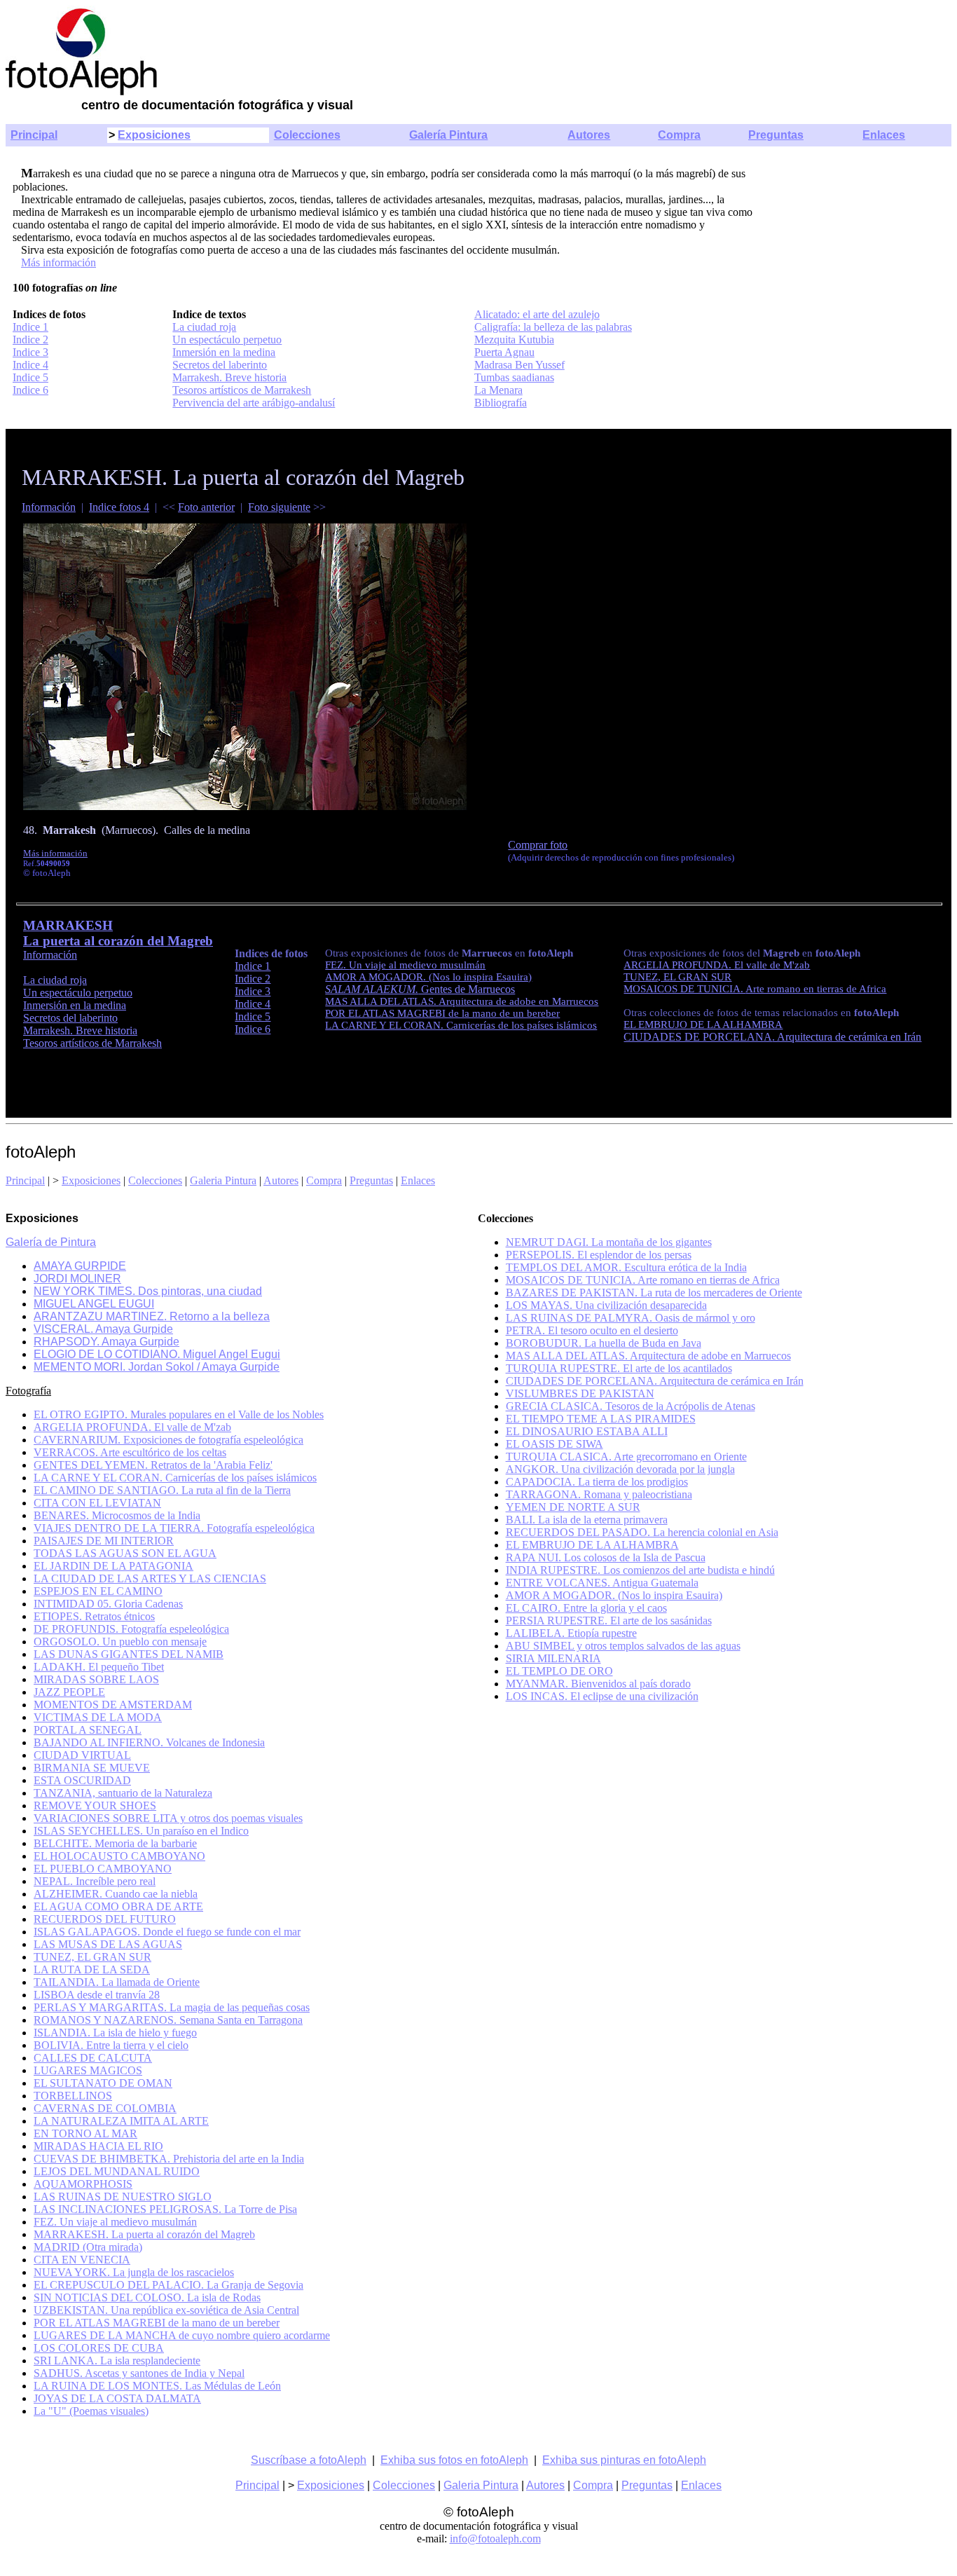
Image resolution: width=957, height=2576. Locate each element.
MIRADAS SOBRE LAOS (96, 1679)
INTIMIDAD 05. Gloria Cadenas (108, 1604)
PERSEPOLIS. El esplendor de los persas (599, 1255)
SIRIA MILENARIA (553, 1658)
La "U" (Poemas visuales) (91, 2411)
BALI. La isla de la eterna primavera (587, 1520)
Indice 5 (30, 377)
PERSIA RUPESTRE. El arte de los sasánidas (609, 1621)
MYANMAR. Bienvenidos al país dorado (598, 1684)
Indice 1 (30, 327)
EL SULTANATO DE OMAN (103, 2083)
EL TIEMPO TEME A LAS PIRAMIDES (601, 1419)
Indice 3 (30, 352)
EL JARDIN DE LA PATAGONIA (113, 1566)
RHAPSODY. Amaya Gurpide (106, 1342)
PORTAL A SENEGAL (88, 1730)
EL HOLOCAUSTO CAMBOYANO (119, 1856)
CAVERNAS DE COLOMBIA (105, 2108)
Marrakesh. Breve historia (229, 377)
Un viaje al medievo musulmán (417, 965)
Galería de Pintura (51, 1242)
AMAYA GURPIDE (80, 1266)
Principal (34, 135)
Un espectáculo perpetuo (227, 340)
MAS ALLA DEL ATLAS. (382, 1001)
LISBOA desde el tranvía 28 (97, 1995)
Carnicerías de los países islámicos (522, 1025)
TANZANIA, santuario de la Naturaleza (123, 1793)
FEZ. (337, 965)
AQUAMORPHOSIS (83, 2184)
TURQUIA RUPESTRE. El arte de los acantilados (619, 1368)
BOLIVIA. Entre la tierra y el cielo (111, 2045)
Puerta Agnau (504, 352)
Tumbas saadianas (514, 377)
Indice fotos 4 (119, 507)
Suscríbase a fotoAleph (309, 2460)
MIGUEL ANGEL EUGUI (94, 1304)
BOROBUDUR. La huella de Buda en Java (604, 1343)
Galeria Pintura (223, 1180)
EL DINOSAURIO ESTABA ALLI (587, 1431)
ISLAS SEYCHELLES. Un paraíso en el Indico (141, 1831)
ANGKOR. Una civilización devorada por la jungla (620, 1469)
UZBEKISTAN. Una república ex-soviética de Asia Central (166, 2310)
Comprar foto (538, 845)
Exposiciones (154, 135)
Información (49, 507)
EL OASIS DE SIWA (555, 1444)
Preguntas (776, 135)
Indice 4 (30, 365)
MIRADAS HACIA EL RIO (98, 2146)
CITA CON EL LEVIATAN (97, 1503)
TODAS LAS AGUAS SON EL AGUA (125, 1553)
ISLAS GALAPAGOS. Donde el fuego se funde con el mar (167, 1932)
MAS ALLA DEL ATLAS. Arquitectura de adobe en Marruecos (648, 1356)
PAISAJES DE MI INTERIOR (104, 1541)
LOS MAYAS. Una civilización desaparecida (606, 1305)
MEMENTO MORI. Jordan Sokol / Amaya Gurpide (157, 1367)
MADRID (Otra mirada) (88, 2247)
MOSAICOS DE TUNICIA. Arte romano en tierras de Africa (643, 1280)
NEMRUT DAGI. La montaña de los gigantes (609, 1242)
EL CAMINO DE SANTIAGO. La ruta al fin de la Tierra (162, 1490)
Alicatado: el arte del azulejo (537, 314)
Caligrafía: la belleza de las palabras (553, 327)
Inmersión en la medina (224, 352)
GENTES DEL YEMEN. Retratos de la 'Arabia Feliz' (153, 1465)
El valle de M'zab (772, 965)
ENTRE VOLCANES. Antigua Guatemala (602, 1583)
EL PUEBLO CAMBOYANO (103, 1869)
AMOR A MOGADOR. (377, 977)
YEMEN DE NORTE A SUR (573, 1507)
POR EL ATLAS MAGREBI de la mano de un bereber (442, 1013)
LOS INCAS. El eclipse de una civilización (602, 1696)
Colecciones (307, 135)
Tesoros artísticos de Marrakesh (242, 390)
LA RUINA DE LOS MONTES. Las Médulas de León (157, 2386)
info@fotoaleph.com (495, 2539)
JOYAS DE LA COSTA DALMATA (117, 2398)
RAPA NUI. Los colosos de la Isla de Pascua (606, 1557)
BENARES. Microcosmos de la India (117, 1515)
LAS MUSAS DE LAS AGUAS (108, 1944)
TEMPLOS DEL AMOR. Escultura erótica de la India (626, 1267)
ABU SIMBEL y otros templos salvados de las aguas (623, 1646)
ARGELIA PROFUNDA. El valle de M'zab (132, 1427)
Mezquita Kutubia (514, 340)
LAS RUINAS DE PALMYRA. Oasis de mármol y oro (631, 1318)
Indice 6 (30, 390)
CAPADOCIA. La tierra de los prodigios (597, 1482)
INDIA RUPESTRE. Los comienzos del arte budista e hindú (640, 1570)
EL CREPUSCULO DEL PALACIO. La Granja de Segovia (168, 2285)
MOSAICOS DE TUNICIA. (684, 989)
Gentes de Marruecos (420, 989)
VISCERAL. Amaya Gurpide (103, 1329)
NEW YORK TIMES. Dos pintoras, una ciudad (148, 1291)
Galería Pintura (448, 135)
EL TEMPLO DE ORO (559, 1671)
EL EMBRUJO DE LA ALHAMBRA (703, 1025)
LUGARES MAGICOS (88, 2070)
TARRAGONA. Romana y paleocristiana (599, 1494)
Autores (589, 135)
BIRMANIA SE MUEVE (92, 1768)
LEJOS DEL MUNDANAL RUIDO (117, 2171)
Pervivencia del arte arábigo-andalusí (254, 403)
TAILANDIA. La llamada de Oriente (117, 1982)
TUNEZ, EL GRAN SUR (677, 977)
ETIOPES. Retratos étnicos (94, 1616)
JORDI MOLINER (77, 1279)
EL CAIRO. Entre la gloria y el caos (586, 1608)
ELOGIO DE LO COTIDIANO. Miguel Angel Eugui (157, 1354)
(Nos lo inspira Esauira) (480, 977)
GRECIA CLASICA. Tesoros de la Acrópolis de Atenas (631, 1406)
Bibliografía (501, 403)
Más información (58, 262)
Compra (679, 135)
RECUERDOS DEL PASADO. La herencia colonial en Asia (642, 1532)
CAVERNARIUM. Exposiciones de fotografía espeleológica (168, 1440)
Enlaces (884, 135)
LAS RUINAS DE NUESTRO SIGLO (123, 2197)
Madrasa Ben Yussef (519, 365)
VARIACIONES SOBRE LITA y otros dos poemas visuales (168, 1818)
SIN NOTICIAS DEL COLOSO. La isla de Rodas (147, 2297)
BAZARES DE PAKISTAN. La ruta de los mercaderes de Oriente (654, 1293)
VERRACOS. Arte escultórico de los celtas (130, 1452)
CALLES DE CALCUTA (93, 2058)
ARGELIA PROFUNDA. (679, 965)
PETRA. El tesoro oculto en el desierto (592, 1330)
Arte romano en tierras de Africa (816, 989)
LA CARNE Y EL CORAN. (386, 1025)
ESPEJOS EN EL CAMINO (98, 1591)
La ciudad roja (204, 327)
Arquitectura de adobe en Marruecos (518, 1001)
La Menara (498, 390)
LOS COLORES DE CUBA (99, 2348)
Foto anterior (206, 507)
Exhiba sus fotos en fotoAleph (454, 2460)
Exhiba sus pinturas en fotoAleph (624, 2460)
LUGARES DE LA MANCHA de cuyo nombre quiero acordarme (182, 2335)
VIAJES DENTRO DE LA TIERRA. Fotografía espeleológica (174, 1528)
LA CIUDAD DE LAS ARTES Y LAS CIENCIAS (150, 1578)
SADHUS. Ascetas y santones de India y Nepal (139, 2373)
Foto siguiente (279, 507)
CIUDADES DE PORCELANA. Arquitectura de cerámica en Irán (655, 1381)
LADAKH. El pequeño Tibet (99, 1667)
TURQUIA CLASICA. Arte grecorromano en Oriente (626, 1457)
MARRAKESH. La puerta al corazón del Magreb (144, 2234)
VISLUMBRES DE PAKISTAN (580, 1393)
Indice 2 (30, 340)
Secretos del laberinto (220, 365)
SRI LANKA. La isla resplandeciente (117, 2361)
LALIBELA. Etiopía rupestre (571, 1633)
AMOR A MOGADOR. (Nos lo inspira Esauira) (614, 1595)
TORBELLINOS (73, 2096)
